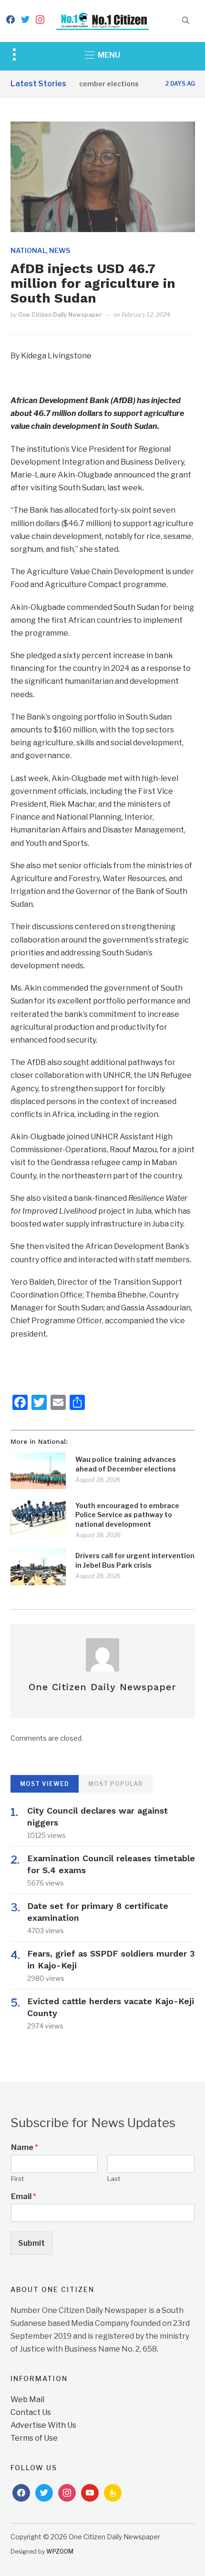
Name (25, 2147)
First (17, 2179)
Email (24, 2196)
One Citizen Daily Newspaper (60, 315)
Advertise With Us (43, 2425)
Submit (31, 2243)
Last (114, 2179)
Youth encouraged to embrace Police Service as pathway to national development (127, 1515)
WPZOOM (60, 2551)
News (60, 250)
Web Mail (27, 2399)
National (28, 250)
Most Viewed (45, 1784)
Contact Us (31, 2412)
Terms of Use (34, 2438)
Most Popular (116, 1784)
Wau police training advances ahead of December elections (126, 1464)
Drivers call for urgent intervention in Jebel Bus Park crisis (135, 1560)
